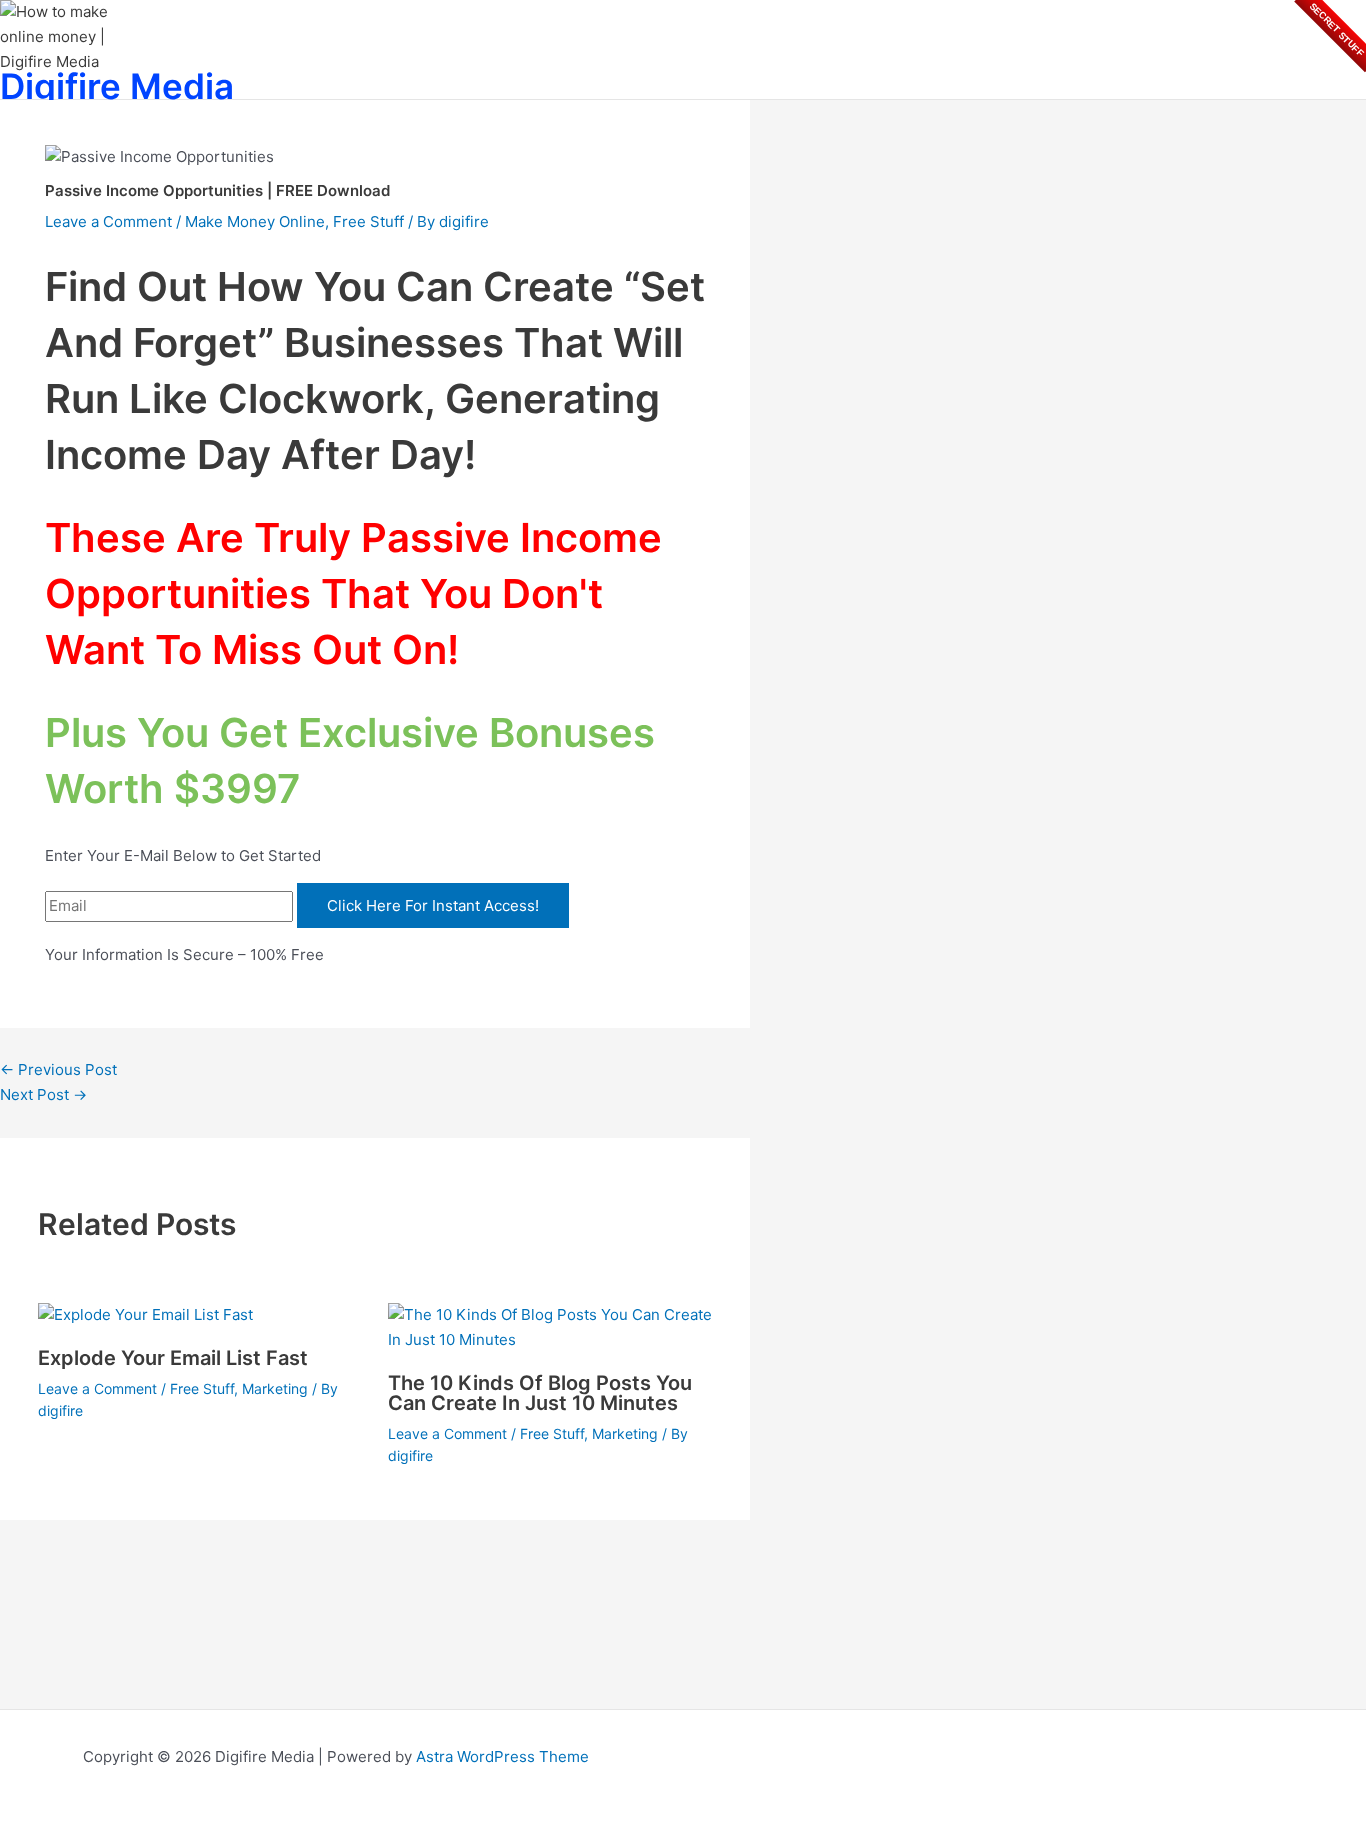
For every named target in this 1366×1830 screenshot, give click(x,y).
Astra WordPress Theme (502, 1756)
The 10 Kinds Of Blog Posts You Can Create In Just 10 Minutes (540, 1393)
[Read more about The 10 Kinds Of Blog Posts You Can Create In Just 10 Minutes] (550, 1339)
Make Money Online (255, 221)
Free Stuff (368, 221)
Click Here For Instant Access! (433, 905)
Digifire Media (117, 86)
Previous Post (58, 1069)
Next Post (43, 1094)
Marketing (275, 1388)
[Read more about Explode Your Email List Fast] (145, 1314)
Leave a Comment (108, 221)
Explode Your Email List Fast (173, 1358)
